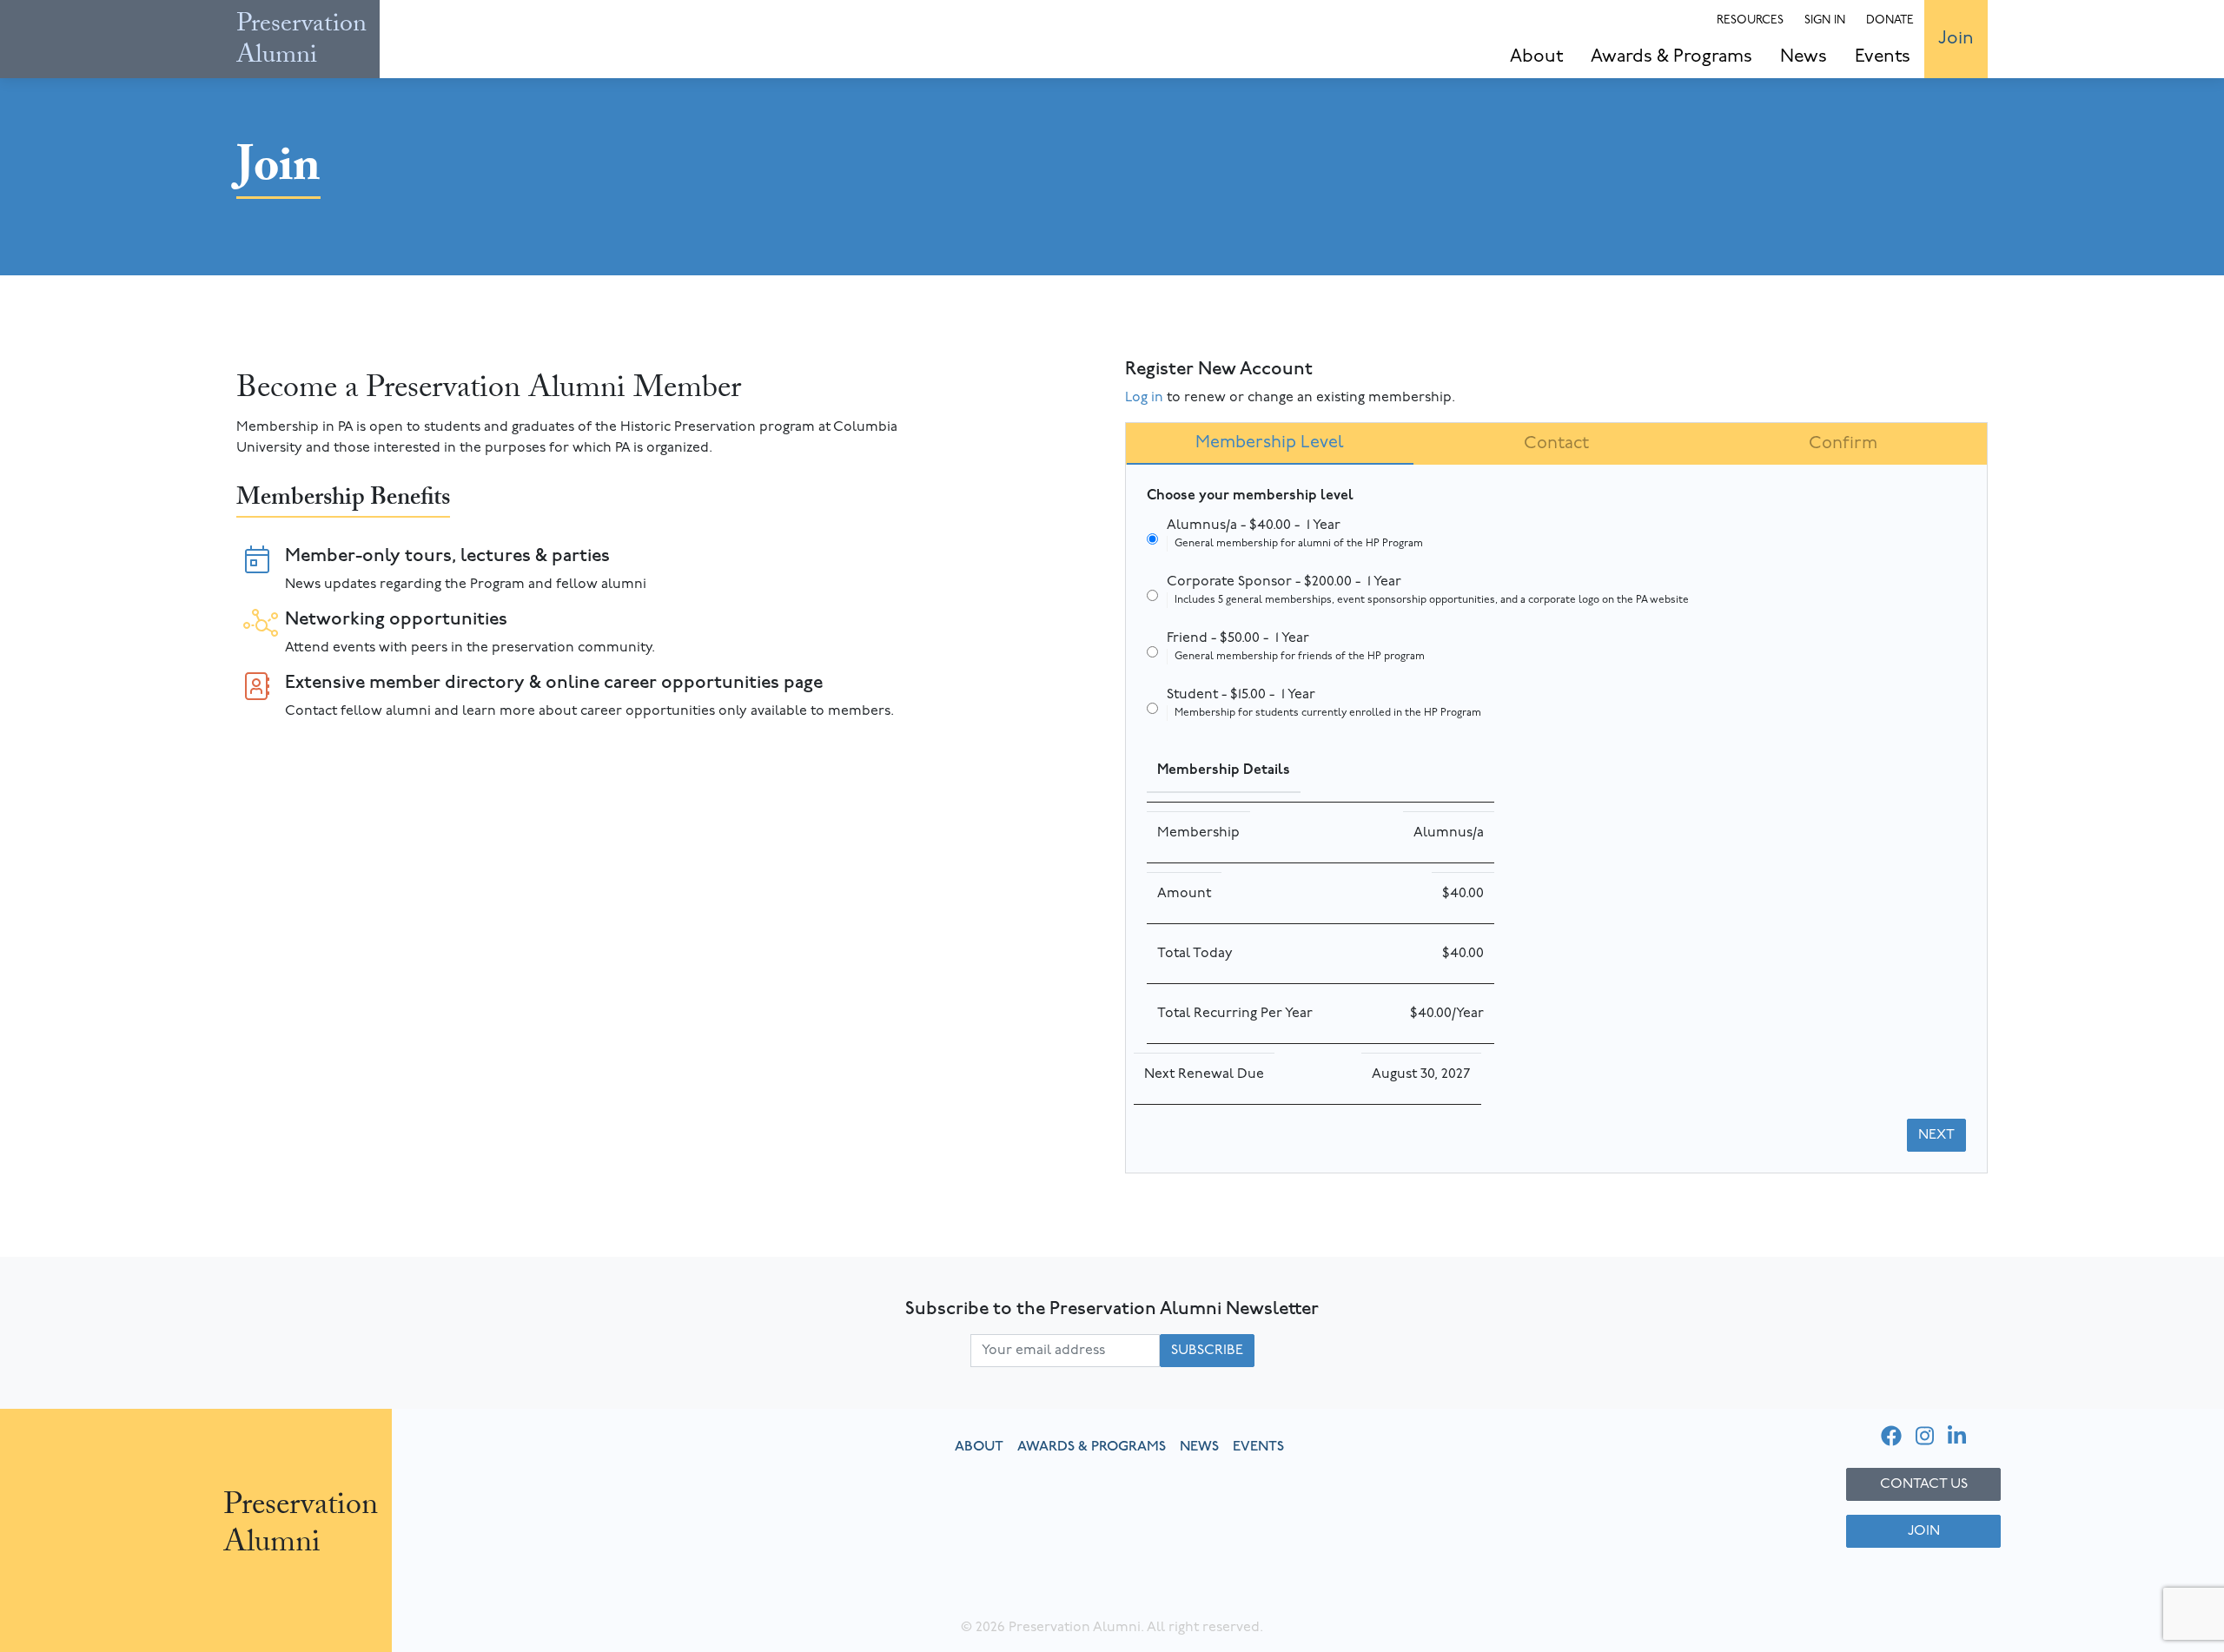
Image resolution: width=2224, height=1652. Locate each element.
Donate (1890, 20)
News (1804, 57)
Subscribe (1207, 1351)
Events (1883, 57)
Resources (1750, 20)
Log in (1144, 398)
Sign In (1825, 20)
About (1536, 57)
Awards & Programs (1671, 57)
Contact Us (1924, 1484)
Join (1956, 39)
